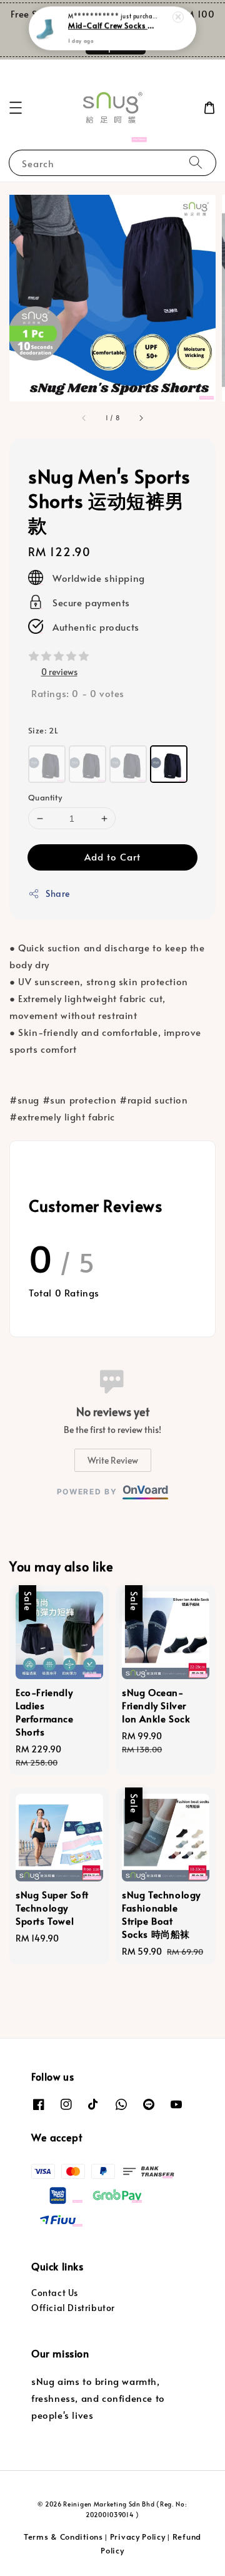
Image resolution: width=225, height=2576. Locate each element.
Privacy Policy (138, 2537)
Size (43, 730)
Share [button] (58, 893)
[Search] (196, 163)
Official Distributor (73, 2308)
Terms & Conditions (63, 2537)
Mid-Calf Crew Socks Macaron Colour (113, 26)
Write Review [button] (113, 1460)
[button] (16, 108)
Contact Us (55, 2293)
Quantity (45, 797)
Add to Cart (112, 856)
